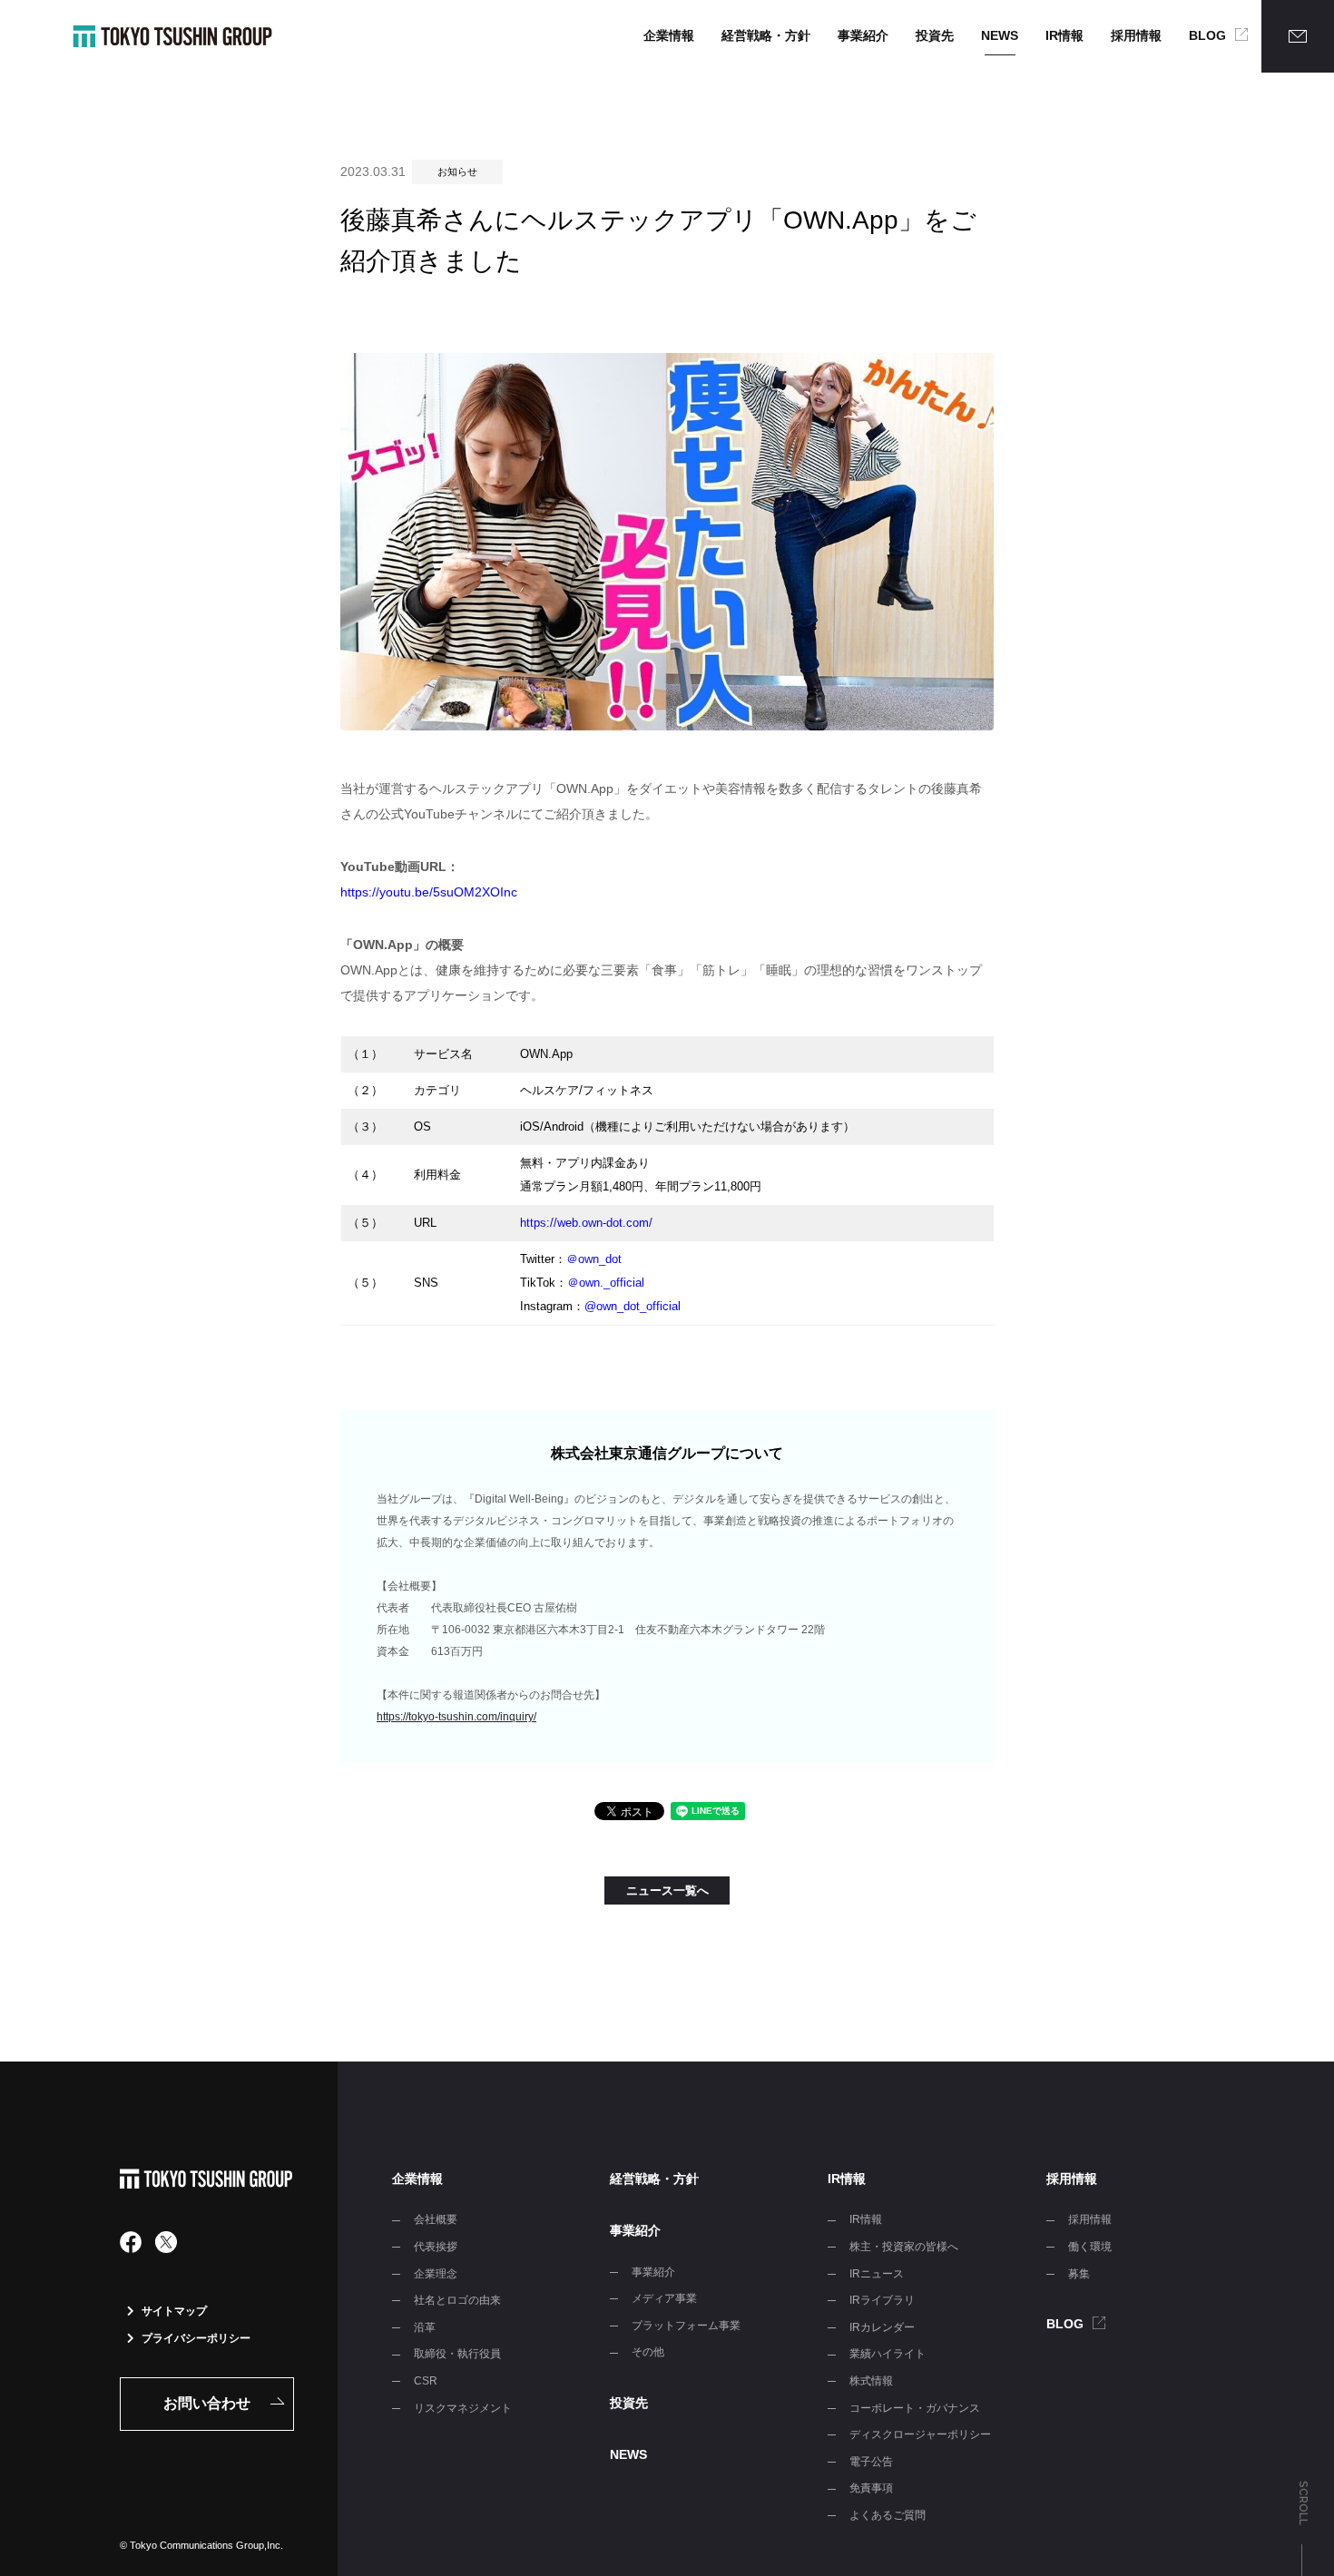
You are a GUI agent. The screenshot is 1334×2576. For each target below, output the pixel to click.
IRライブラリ (882, 2300)
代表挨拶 (436, 2247)
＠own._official (606, 1283)
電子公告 (871, 2462)
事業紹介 (863, 35)
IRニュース (877, 2274)
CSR (426, 2381)
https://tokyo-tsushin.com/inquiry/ (456, 1717)
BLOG (1207, 35)
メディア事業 (664, 2298)
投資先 (935, 35)
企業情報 (669, 35)
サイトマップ (174, 2311)
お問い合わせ (207, 2403)
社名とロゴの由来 (457, 2300)
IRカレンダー (882, 2327)
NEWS (1000, 35)
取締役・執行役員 (457, 2354)
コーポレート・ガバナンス (915, 2408)
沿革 (425, 2327)
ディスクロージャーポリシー (920, 2434)
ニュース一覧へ (667, 1890)
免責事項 (871, 2488)
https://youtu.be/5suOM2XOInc (429, 892)
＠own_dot (594, 1259)
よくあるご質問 (888, 2515)
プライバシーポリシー (196, 2338)
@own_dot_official (633, 1306)
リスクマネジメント (463, 2408)
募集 (1079, 2274)
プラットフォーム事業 (686, 2326)
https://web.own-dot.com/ (586, 1223)
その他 (648, 2352)
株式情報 (871, 2381)
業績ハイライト (888, 2354)
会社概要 (436, 2219)
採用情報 (1136, 35)
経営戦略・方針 (766, 35)
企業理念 (436, 2274)
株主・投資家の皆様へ (904, 2247)
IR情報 (1064, 35)
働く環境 (1090, 2247)
